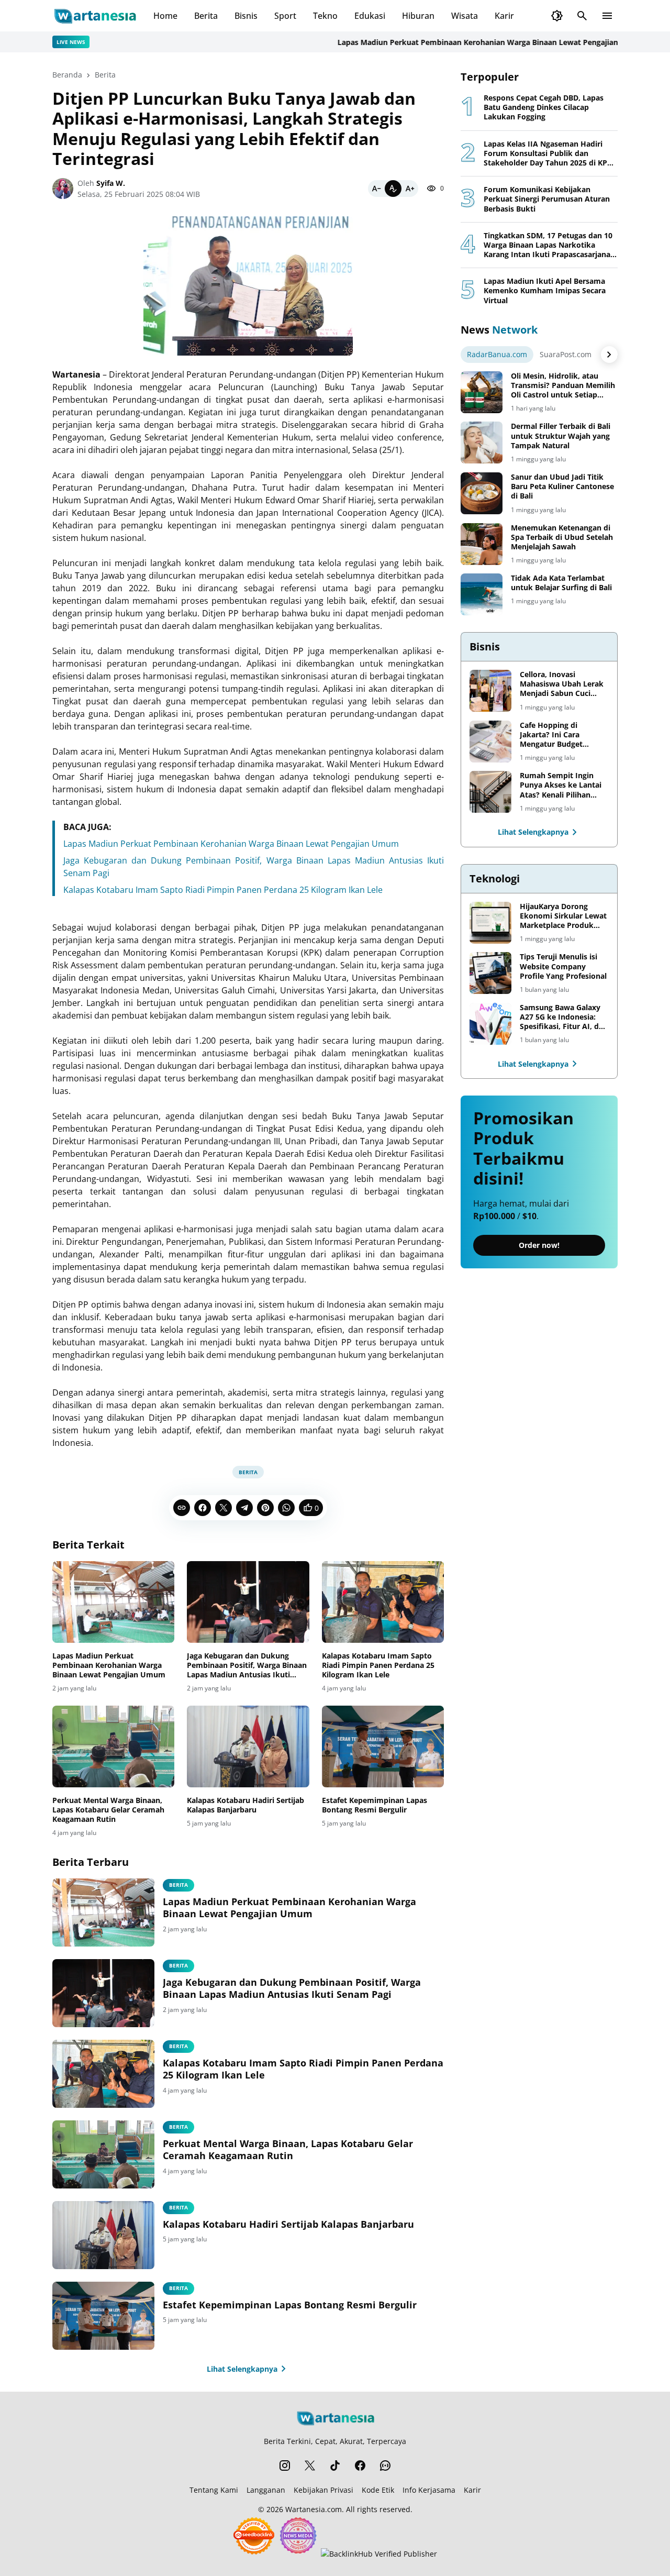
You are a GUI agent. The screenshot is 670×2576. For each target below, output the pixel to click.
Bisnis (246, 16)
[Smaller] (376, 189)
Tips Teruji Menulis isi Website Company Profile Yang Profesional (563, 966)
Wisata (465, 16)
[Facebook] (203, 1508)
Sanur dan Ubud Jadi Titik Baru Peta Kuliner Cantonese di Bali (562, 487)
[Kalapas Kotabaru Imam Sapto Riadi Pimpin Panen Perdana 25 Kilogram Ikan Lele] (383, 1602)
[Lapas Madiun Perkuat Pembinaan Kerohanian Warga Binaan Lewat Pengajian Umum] (113, 1602)
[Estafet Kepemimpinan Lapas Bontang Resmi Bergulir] (383, 1746)
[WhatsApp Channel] (385, 2466)
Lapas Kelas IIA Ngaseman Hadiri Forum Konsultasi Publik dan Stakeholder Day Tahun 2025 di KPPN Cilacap (551, 154)
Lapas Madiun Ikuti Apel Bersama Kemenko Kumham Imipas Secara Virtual (545, 291)
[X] (224, 1508)
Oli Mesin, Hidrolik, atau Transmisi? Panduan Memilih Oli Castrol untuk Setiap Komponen (563, 386)
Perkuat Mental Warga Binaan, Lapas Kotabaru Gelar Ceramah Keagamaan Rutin (108, 1810)
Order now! (539, 1246)
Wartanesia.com (314, 2509)
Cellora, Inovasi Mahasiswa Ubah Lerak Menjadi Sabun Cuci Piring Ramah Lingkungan (562, 684)
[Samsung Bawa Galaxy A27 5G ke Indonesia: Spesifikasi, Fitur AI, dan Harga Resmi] (490, 1024)
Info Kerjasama (429, 2490)
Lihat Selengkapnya (242, 2369)
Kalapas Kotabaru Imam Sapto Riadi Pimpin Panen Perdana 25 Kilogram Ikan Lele (223, 890)
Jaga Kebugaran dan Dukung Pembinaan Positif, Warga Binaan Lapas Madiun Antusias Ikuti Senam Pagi (247, 1666)
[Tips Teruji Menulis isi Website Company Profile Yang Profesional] (490, 973)
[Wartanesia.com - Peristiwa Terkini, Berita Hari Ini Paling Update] (94, 16)
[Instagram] (285, 2466)
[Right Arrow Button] (609, 355)
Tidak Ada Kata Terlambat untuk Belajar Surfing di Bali (561, 583)
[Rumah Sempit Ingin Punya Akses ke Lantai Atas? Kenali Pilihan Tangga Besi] (490, 792)
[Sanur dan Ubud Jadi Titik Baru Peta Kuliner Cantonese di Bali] (482, 493)
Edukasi (370, 16)
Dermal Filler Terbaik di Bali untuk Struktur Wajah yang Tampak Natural (561, 436)
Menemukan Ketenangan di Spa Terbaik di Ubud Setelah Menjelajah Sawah (562, 537)
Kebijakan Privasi (323, 2490)
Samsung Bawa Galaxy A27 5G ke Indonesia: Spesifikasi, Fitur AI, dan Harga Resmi (564, 1017)
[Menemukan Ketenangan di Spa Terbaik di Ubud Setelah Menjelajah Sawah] (482, 544)
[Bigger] (410, 189)
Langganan (266, 2490)
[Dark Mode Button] (557, 16)
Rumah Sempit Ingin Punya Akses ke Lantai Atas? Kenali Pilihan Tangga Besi (561, 785)
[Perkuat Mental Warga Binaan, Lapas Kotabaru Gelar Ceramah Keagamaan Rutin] (113, 1746)
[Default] (393, 189)
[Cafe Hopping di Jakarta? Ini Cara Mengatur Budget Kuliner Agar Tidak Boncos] (490, 742)
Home (165, 16)
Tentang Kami (214, 2490)
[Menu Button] (607, 16)
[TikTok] (335, 2466)
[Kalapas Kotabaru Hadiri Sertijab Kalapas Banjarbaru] (248, 1746)
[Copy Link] (182, 1508)
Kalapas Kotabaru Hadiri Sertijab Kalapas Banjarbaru (245, 1805)
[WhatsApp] (286, 1508)
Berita (206, 16)
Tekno (325, 16)
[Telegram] (244, 1508)
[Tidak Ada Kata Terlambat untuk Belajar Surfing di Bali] (482, 594)
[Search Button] (582, 16)
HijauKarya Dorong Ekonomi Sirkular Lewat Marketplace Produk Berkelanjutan (563, 916)
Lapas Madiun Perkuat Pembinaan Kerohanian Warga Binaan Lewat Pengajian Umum (457, 42)
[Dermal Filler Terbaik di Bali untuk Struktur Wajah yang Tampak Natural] (482, 443)
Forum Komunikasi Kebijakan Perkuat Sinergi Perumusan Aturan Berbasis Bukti (547, 199)
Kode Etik (378, 2490)
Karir (504, 16)
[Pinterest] (265, 1508)
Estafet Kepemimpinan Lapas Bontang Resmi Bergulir (375, 1805)
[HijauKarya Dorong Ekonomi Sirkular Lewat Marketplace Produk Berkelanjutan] (490, 923)
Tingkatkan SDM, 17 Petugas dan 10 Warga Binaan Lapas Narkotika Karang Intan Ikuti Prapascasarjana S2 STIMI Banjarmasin (548, 245)
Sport (285, 16)
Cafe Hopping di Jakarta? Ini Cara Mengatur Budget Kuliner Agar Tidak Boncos (553, 735)
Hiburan (418, 16)
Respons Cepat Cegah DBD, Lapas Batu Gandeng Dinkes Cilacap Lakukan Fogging (544, 107)
